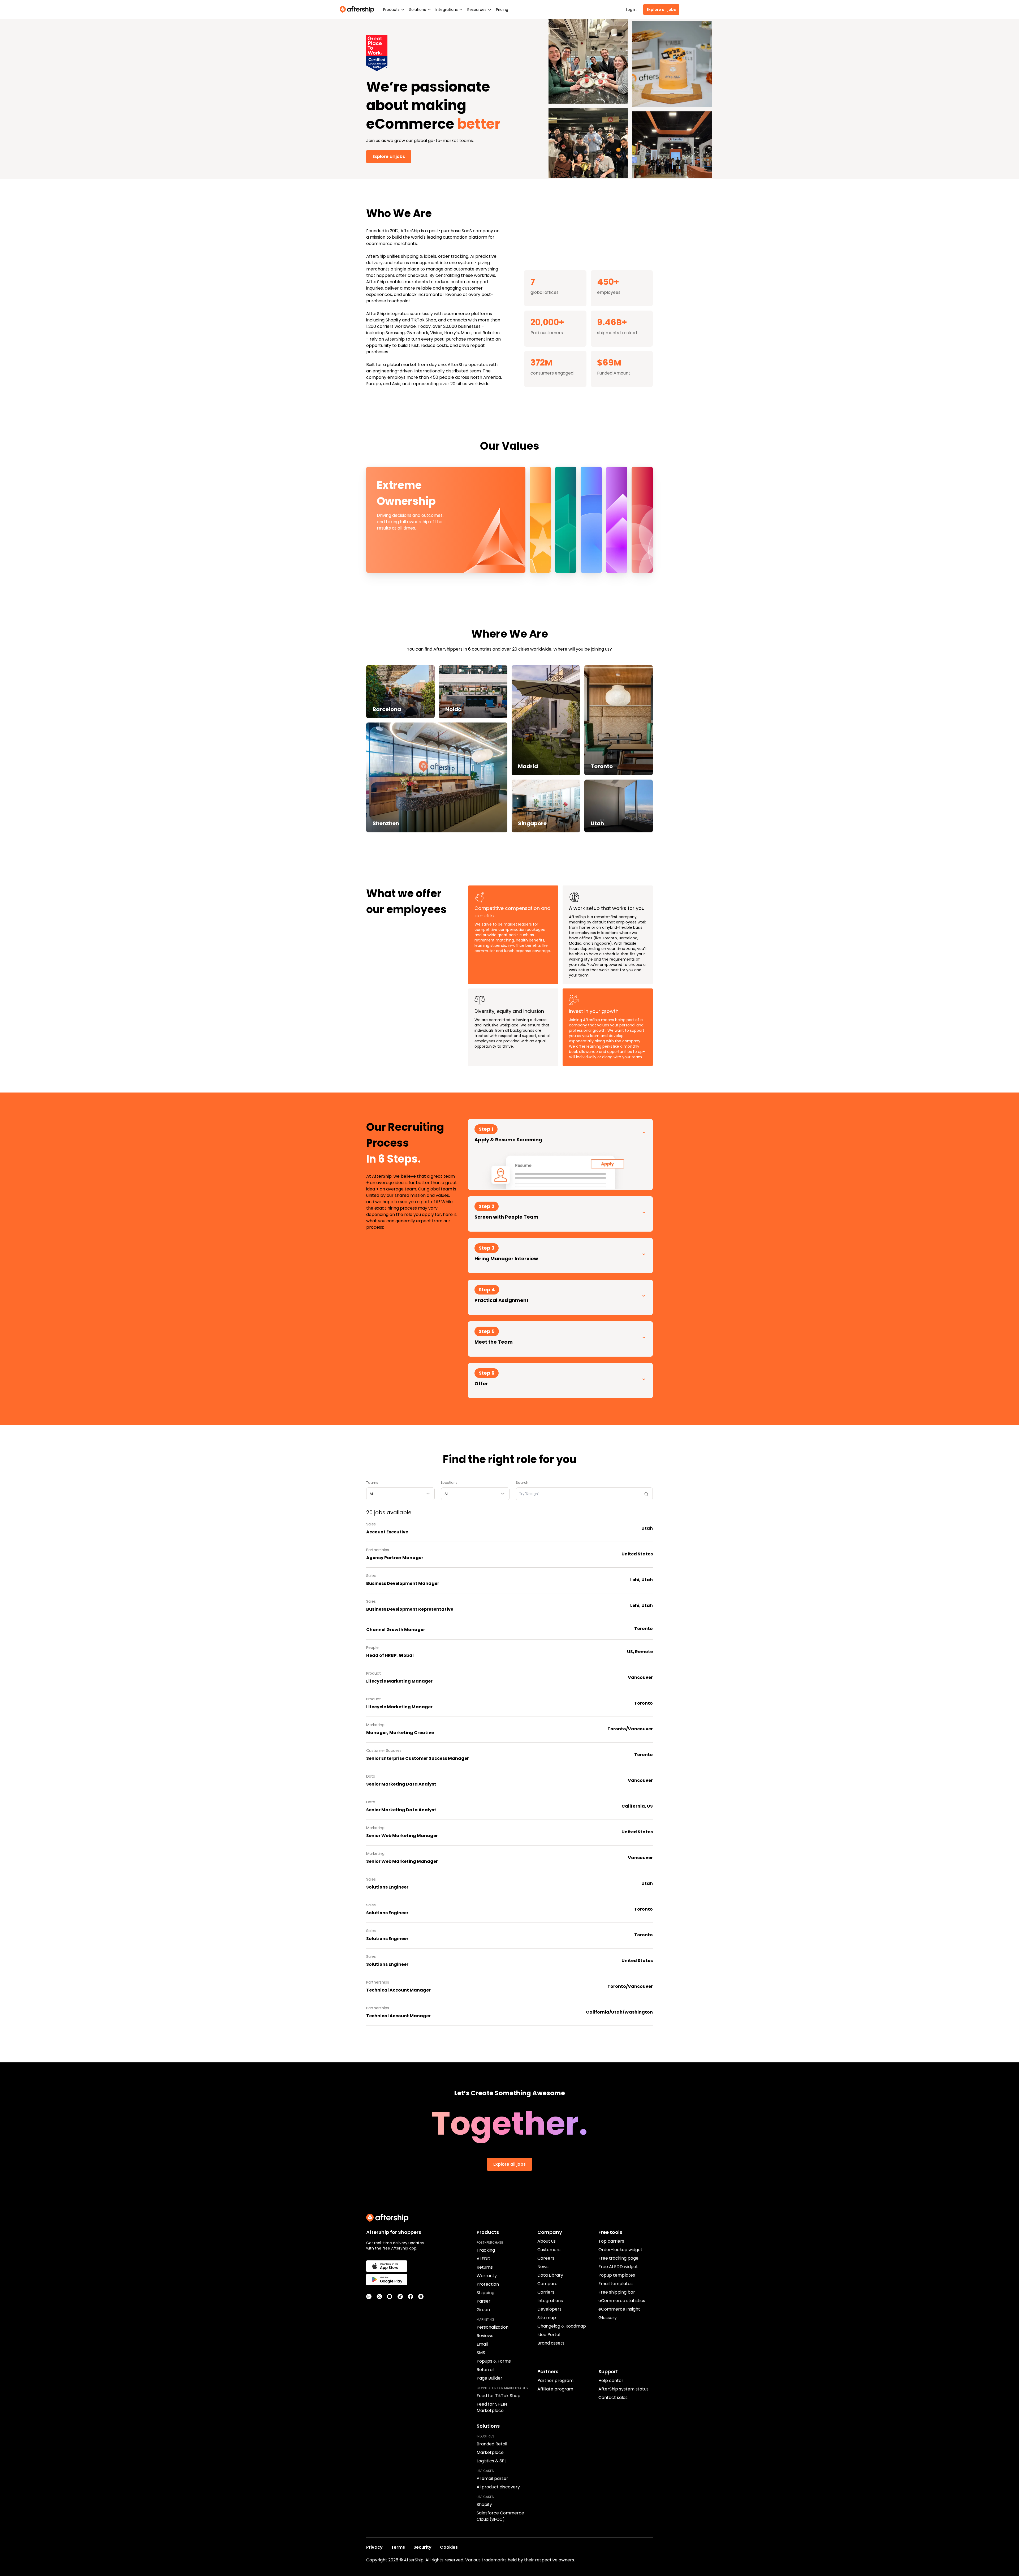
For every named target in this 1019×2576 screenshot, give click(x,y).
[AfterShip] (358, 10)
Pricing (502, 10)
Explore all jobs (661, 10)
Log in (631, 10)
